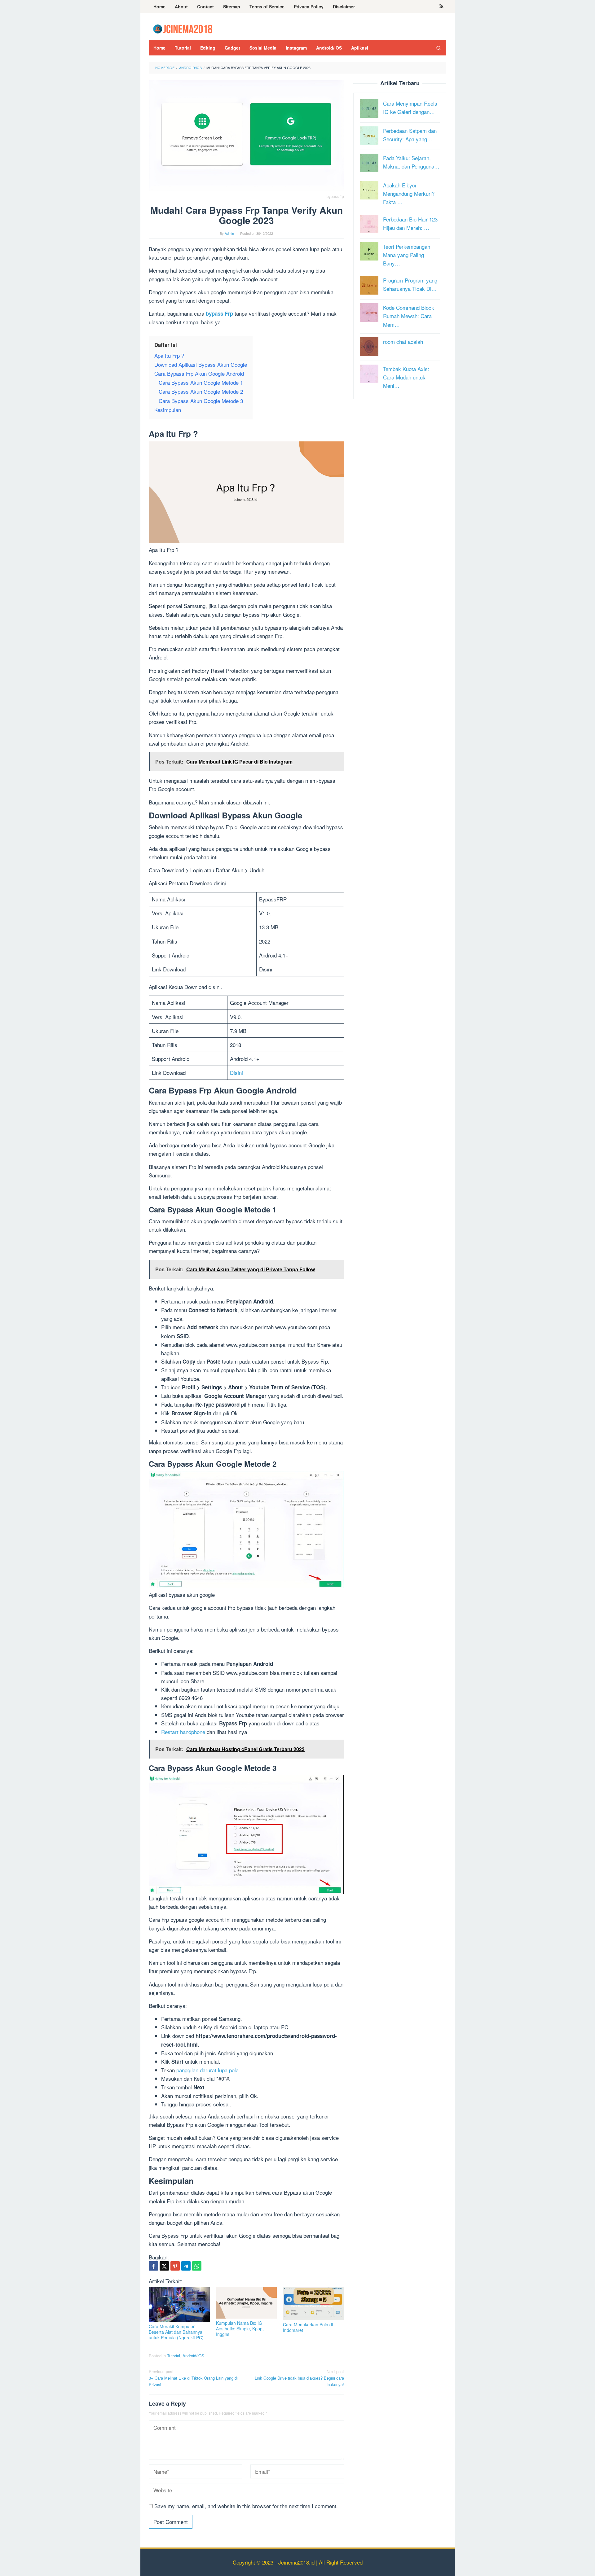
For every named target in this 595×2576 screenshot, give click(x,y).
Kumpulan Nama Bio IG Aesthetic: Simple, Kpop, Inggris (240, 2328)
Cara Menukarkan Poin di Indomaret (308, 2327)
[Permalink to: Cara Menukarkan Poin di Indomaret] (313, 2303)
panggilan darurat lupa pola (207, 2070)
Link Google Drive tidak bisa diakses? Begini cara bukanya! (299, 2378)
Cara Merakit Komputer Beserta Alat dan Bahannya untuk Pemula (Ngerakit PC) (176, 2332)
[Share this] (153, 2266)
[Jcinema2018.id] (183, 28)
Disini (236, 1073)
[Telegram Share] (186, 2266)
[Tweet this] (164, 2266)
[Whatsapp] (197, 2266)
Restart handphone (183, 1732)
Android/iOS (193, 2356)
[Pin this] (175, 2266)
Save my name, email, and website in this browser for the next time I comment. (246, 2506)
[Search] (439, 48)
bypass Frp (219, 313)
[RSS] (441, 7)
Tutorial (174, 2356)
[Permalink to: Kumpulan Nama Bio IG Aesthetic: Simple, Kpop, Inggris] (247, 2303)
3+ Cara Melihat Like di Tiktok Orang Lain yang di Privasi (193, 2378)
